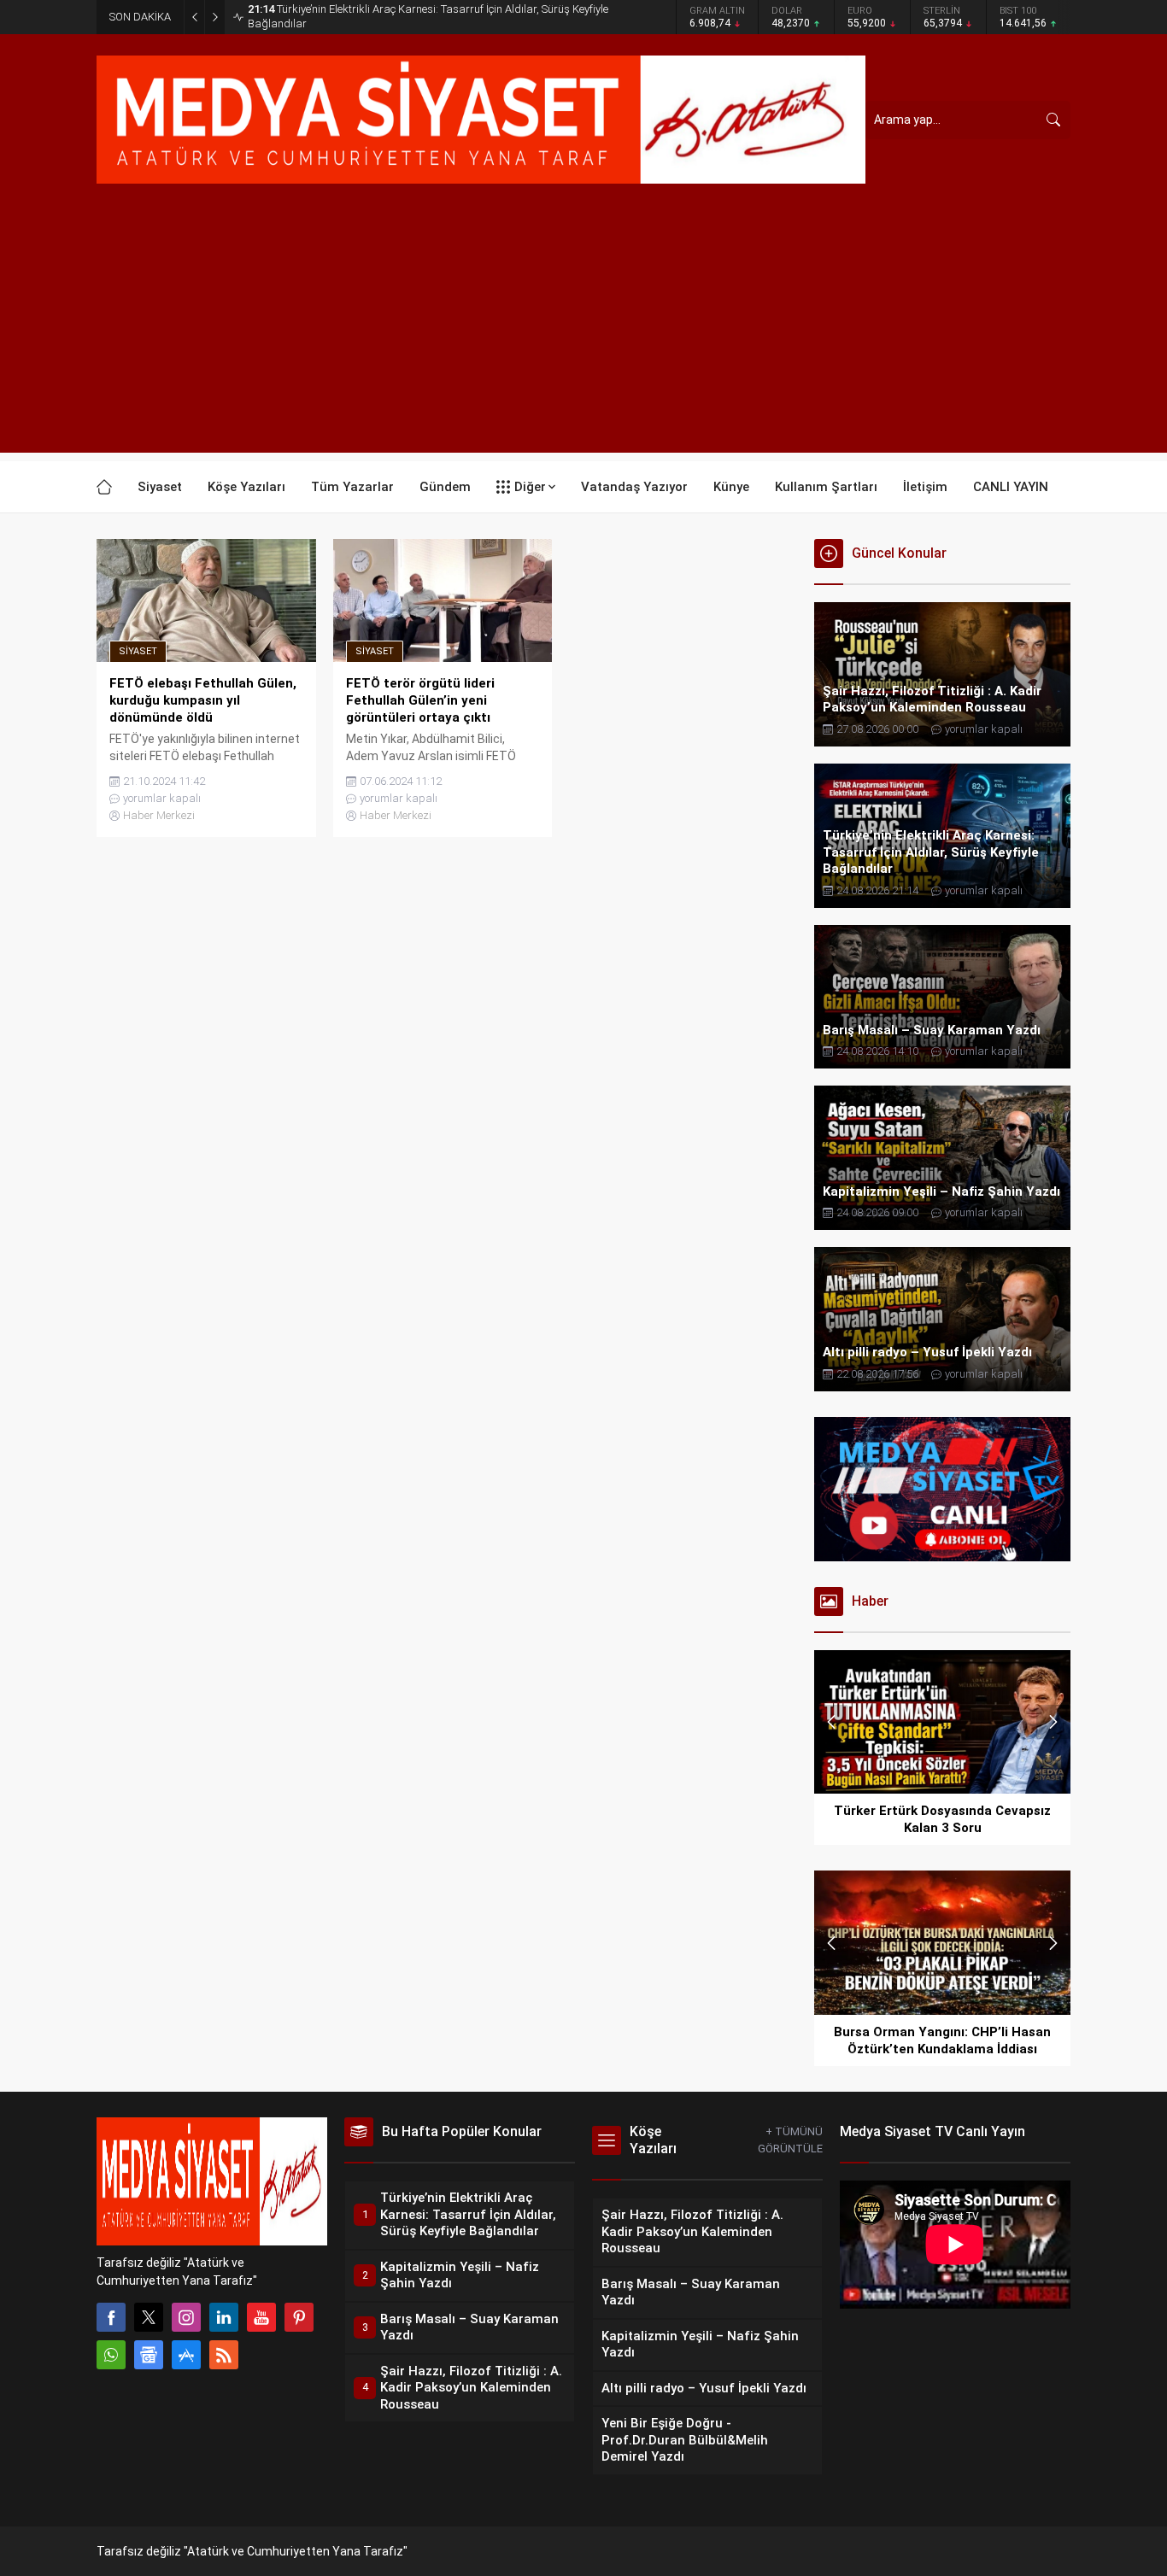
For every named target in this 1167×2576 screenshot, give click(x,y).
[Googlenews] (149, 2355)
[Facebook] (111, 2317)
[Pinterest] (299, 2317)
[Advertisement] (583, 333)
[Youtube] (261, 2317)
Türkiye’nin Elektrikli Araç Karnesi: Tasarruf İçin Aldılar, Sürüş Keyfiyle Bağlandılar (428, 16)
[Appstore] (186, 2355)
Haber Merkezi (159, 815)
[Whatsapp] (111, 2355)
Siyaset (138, 651)
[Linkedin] (224, 2317)
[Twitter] (149, 2317)
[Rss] (224, 2355)
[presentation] (831, 1722)
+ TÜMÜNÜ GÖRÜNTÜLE (790, 2140)
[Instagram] (186, 2317)
